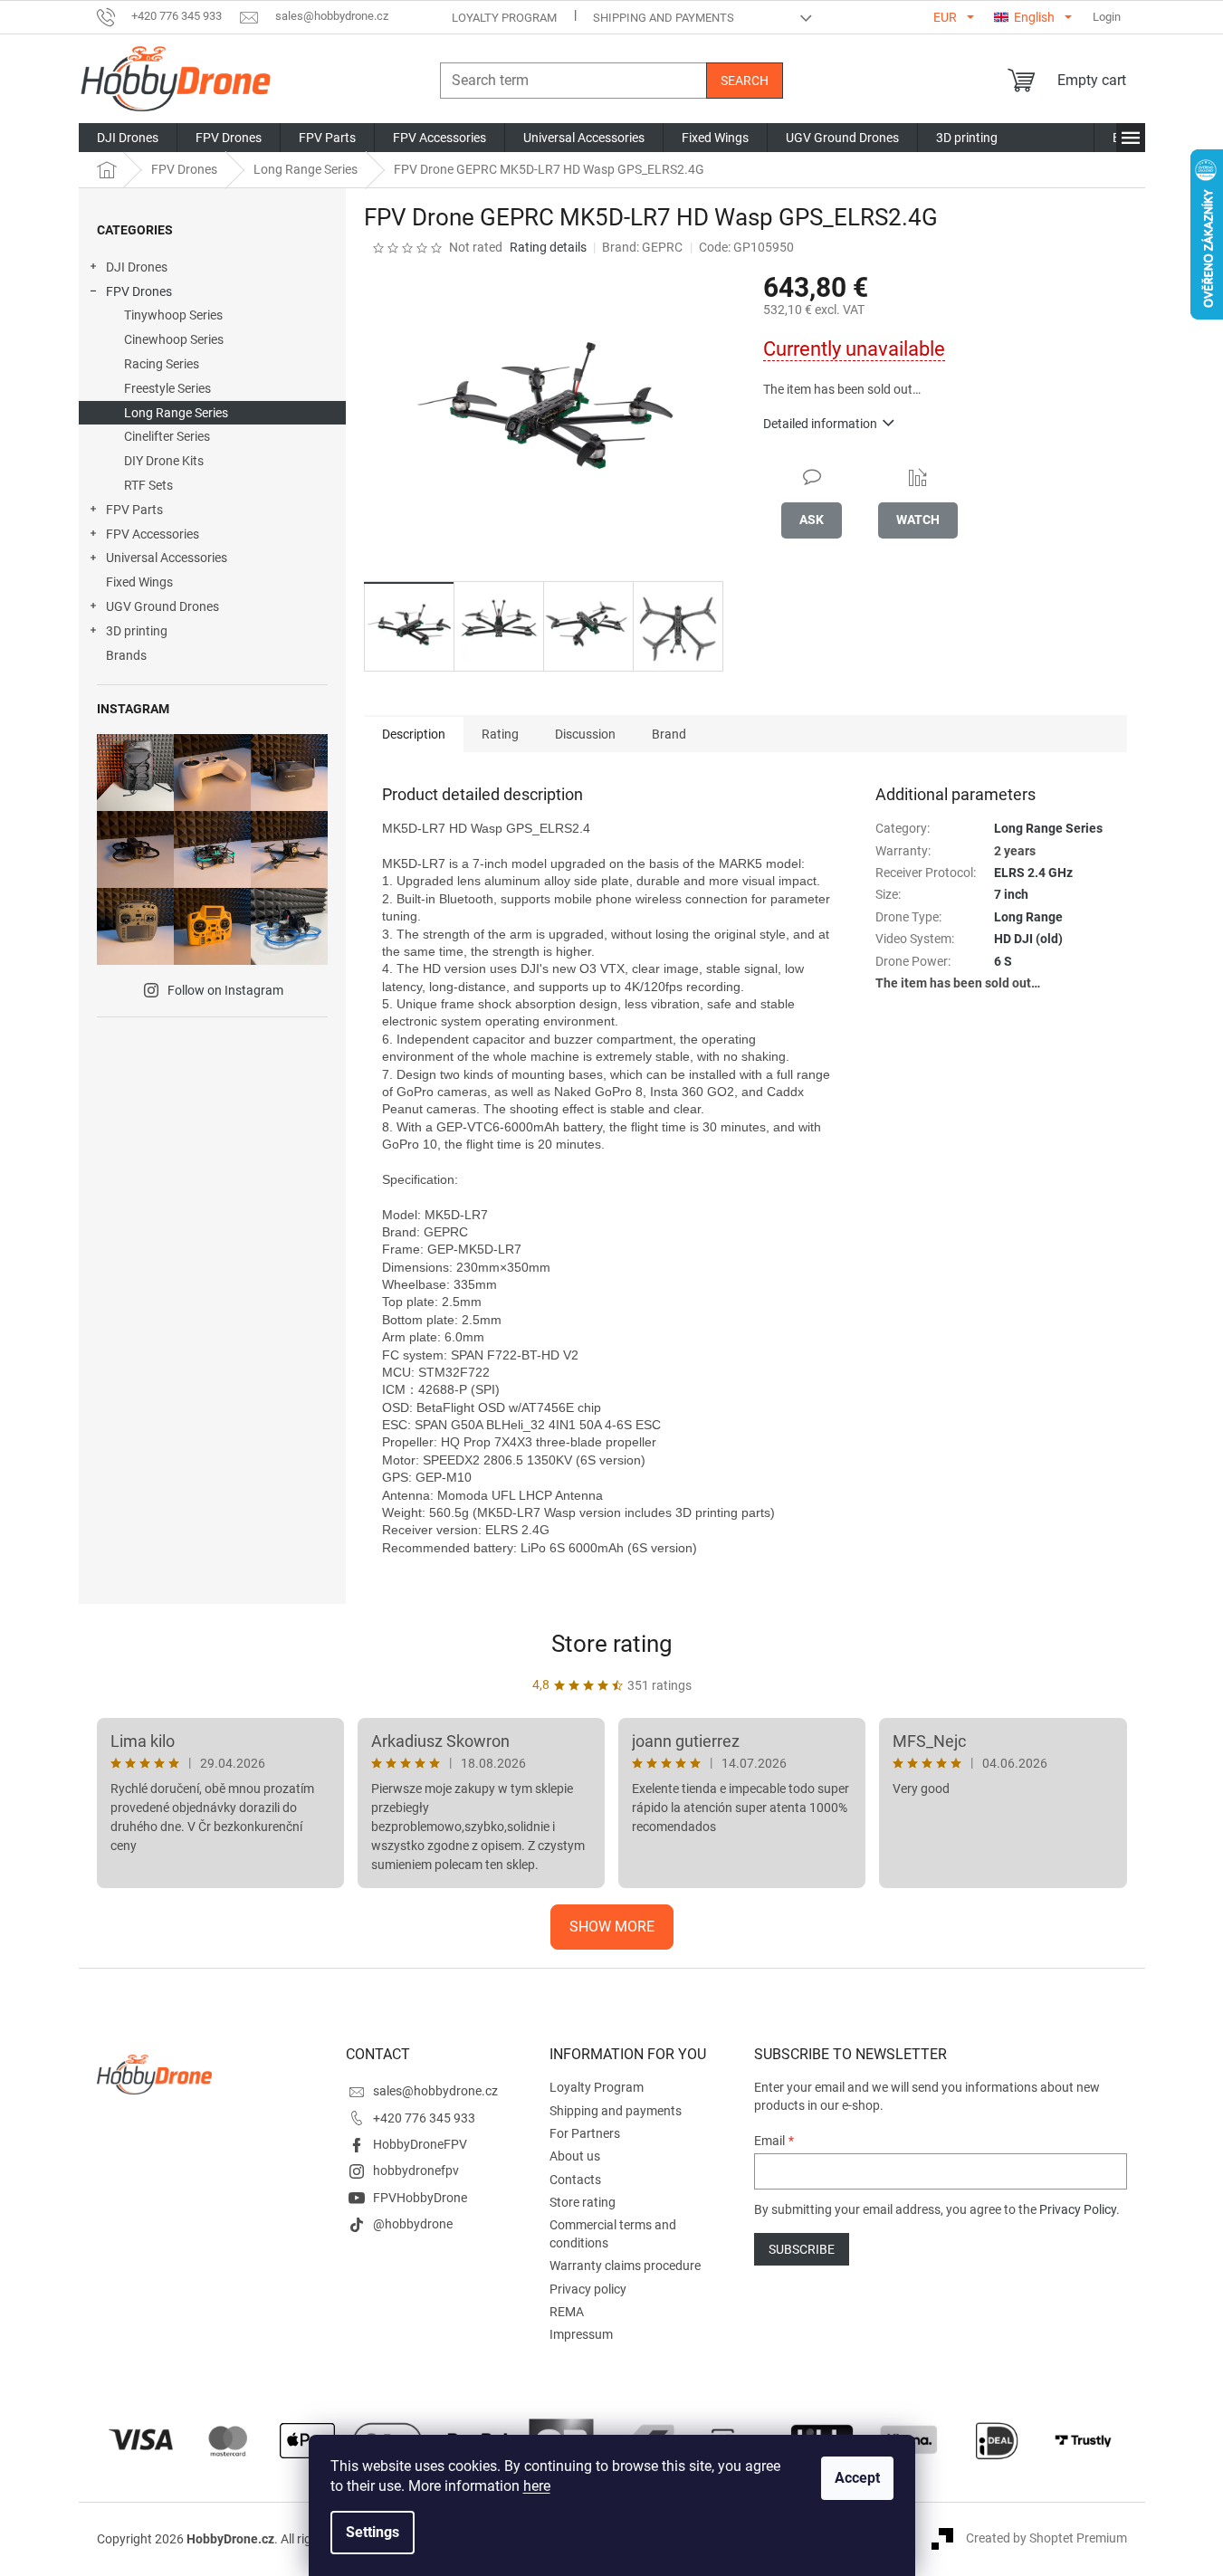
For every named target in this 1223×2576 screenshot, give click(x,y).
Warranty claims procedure (625, 2266)
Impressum (581, 2334)
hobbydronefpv (416, 2171)
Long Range (1028, 917)
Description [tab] (414, 734)
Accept (857, 2478)
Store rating (612, 1644)
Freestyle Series (167, 388)
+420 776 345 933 (424, 2118)
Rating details (548, 247)
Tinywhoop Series (173, 315)
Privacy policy (588, 2289)
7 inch (1011, 894)
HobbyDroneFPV (420, 2144)
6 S (1003, 961)
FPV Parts (134, 510)
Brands (126, 655)
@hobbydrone (413, 2224)
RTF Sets (148, 485)
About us (575, 2156)
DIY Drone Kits (164, 461)
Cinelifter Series (167, 436)
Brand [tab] (669, 734)
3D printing (137, 631)
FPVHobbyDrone (420, 2198)
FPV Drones (139, 291)
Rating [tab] (500, 734)
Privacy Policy (1078, 2209)
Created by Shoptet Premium (1046, 2538)
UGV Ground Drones (162, 606)
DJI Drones (137, 267)
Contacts (575, 2180)
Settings (373, 2532)
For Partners (585, 2133)
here (537, 2486)
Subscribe (802, 2249)
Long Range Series (176, 413)
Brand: (642, 247)
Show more (612, 1927)
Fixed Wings (139, 582)
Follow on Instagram (225, 990)
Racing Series (162, 364)
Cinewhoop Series (174, 339)
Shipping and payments (664, 18)
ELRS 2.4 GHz (1033, 873)
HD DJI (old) (1028, 939)
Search (745, 81)
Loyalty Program (504, 18)
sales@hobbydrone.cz (435, 2091)
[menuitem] (128, 138)
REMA (567, 2312)
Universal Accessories (167, 558)
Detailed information (820, 424)
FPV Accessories (153, 534)
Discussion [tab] (585, 734)
